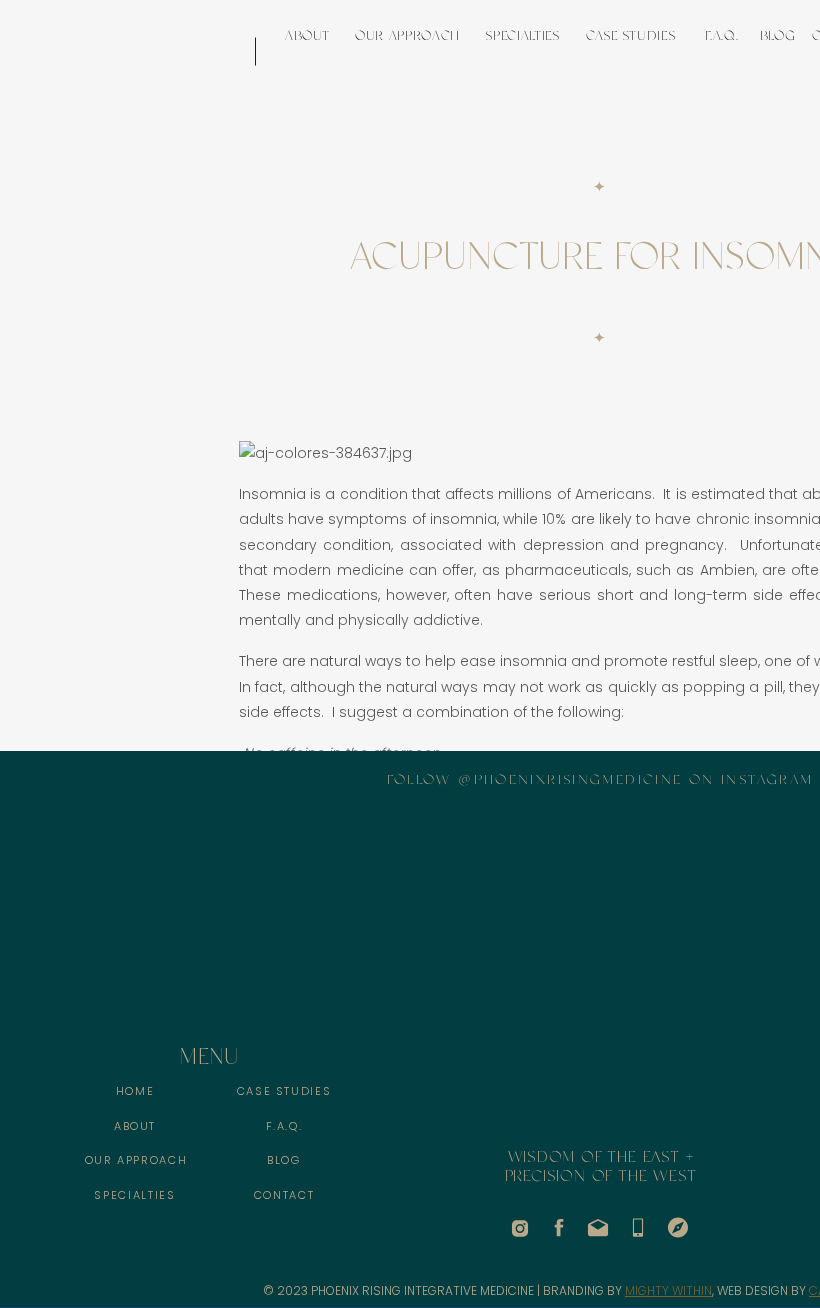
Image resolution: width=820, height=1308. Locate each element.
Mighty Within (668, 1290)
